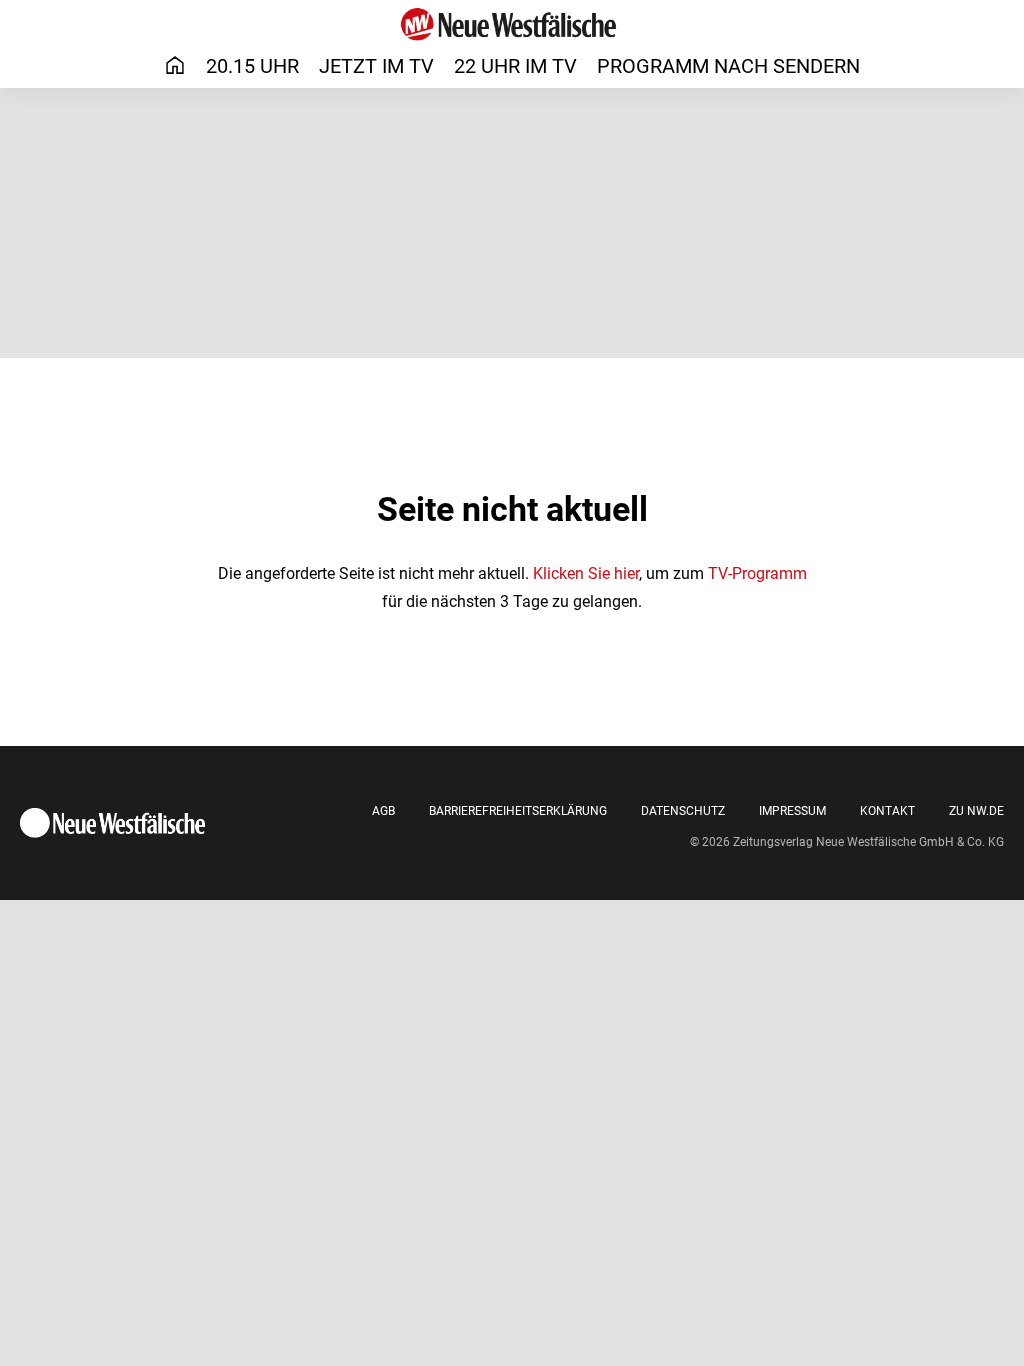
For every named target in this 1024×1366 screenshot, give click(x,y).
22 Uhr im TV (515, 66)
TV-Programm (757, 573)
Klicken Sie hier (586, 573)
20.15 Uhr (252, 66)
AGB (383, 811)
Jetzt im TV (376, 66)
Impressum (792, 811)
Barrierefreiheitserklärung (518, 811)
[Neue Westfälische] (512, 24)
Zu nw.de (976, 811)
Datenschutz (683, 811)
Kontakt (887, 811)
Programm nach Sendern (728, 66)
